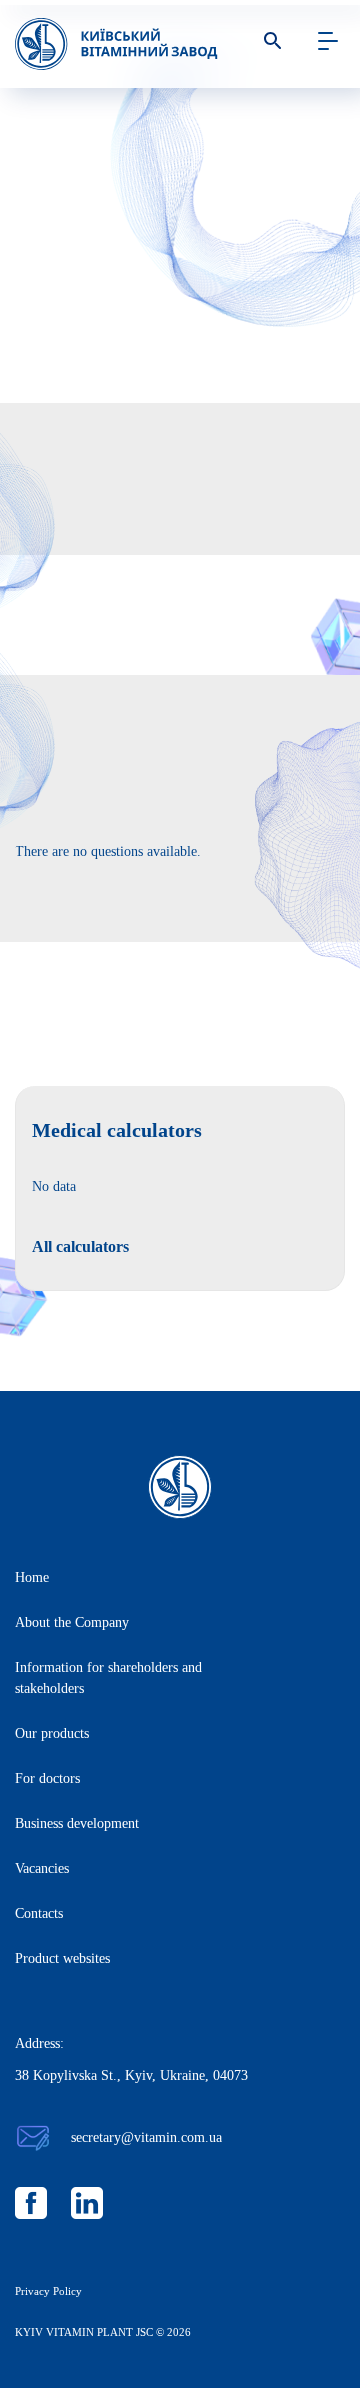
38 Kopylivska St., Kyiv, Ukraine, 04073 (131, 2075)
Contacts (39, 1913)
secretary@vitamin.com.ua (146, 2137)
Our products (52, 1733)
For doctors (47, 1778)
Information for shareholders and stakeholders (108, 1678)
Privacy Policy (48, 2291)
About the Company (72, 1622)
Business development (77, 1823)
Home (32, 1577)
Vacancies (42, 1868)
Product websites (62, 1958)
